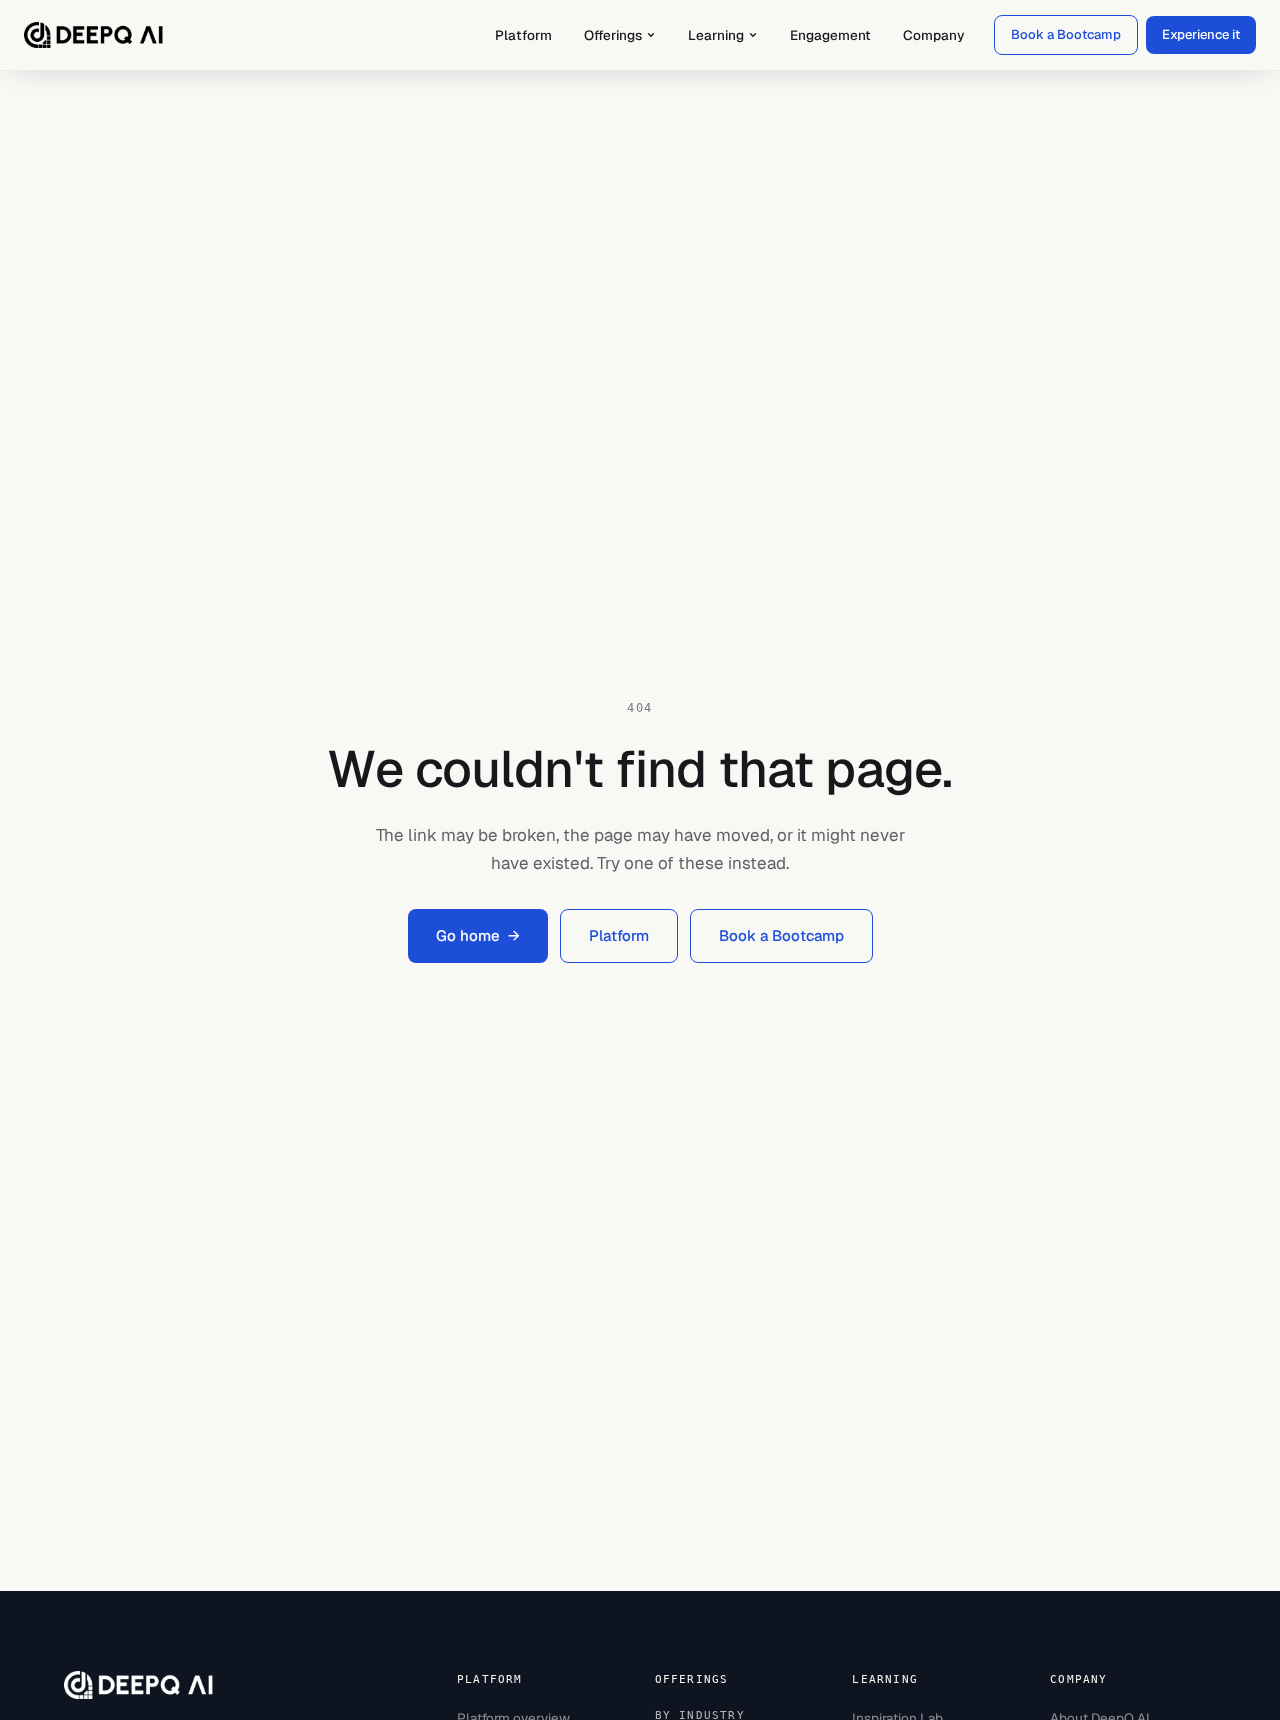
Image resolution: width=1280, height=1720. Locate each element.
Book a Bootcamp (1066, 34)
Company (933, 35)
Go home (478, 935)
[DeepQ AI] (94, 35)
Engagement (830, 35)
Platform (523, 35)
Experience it (1201, 34)
